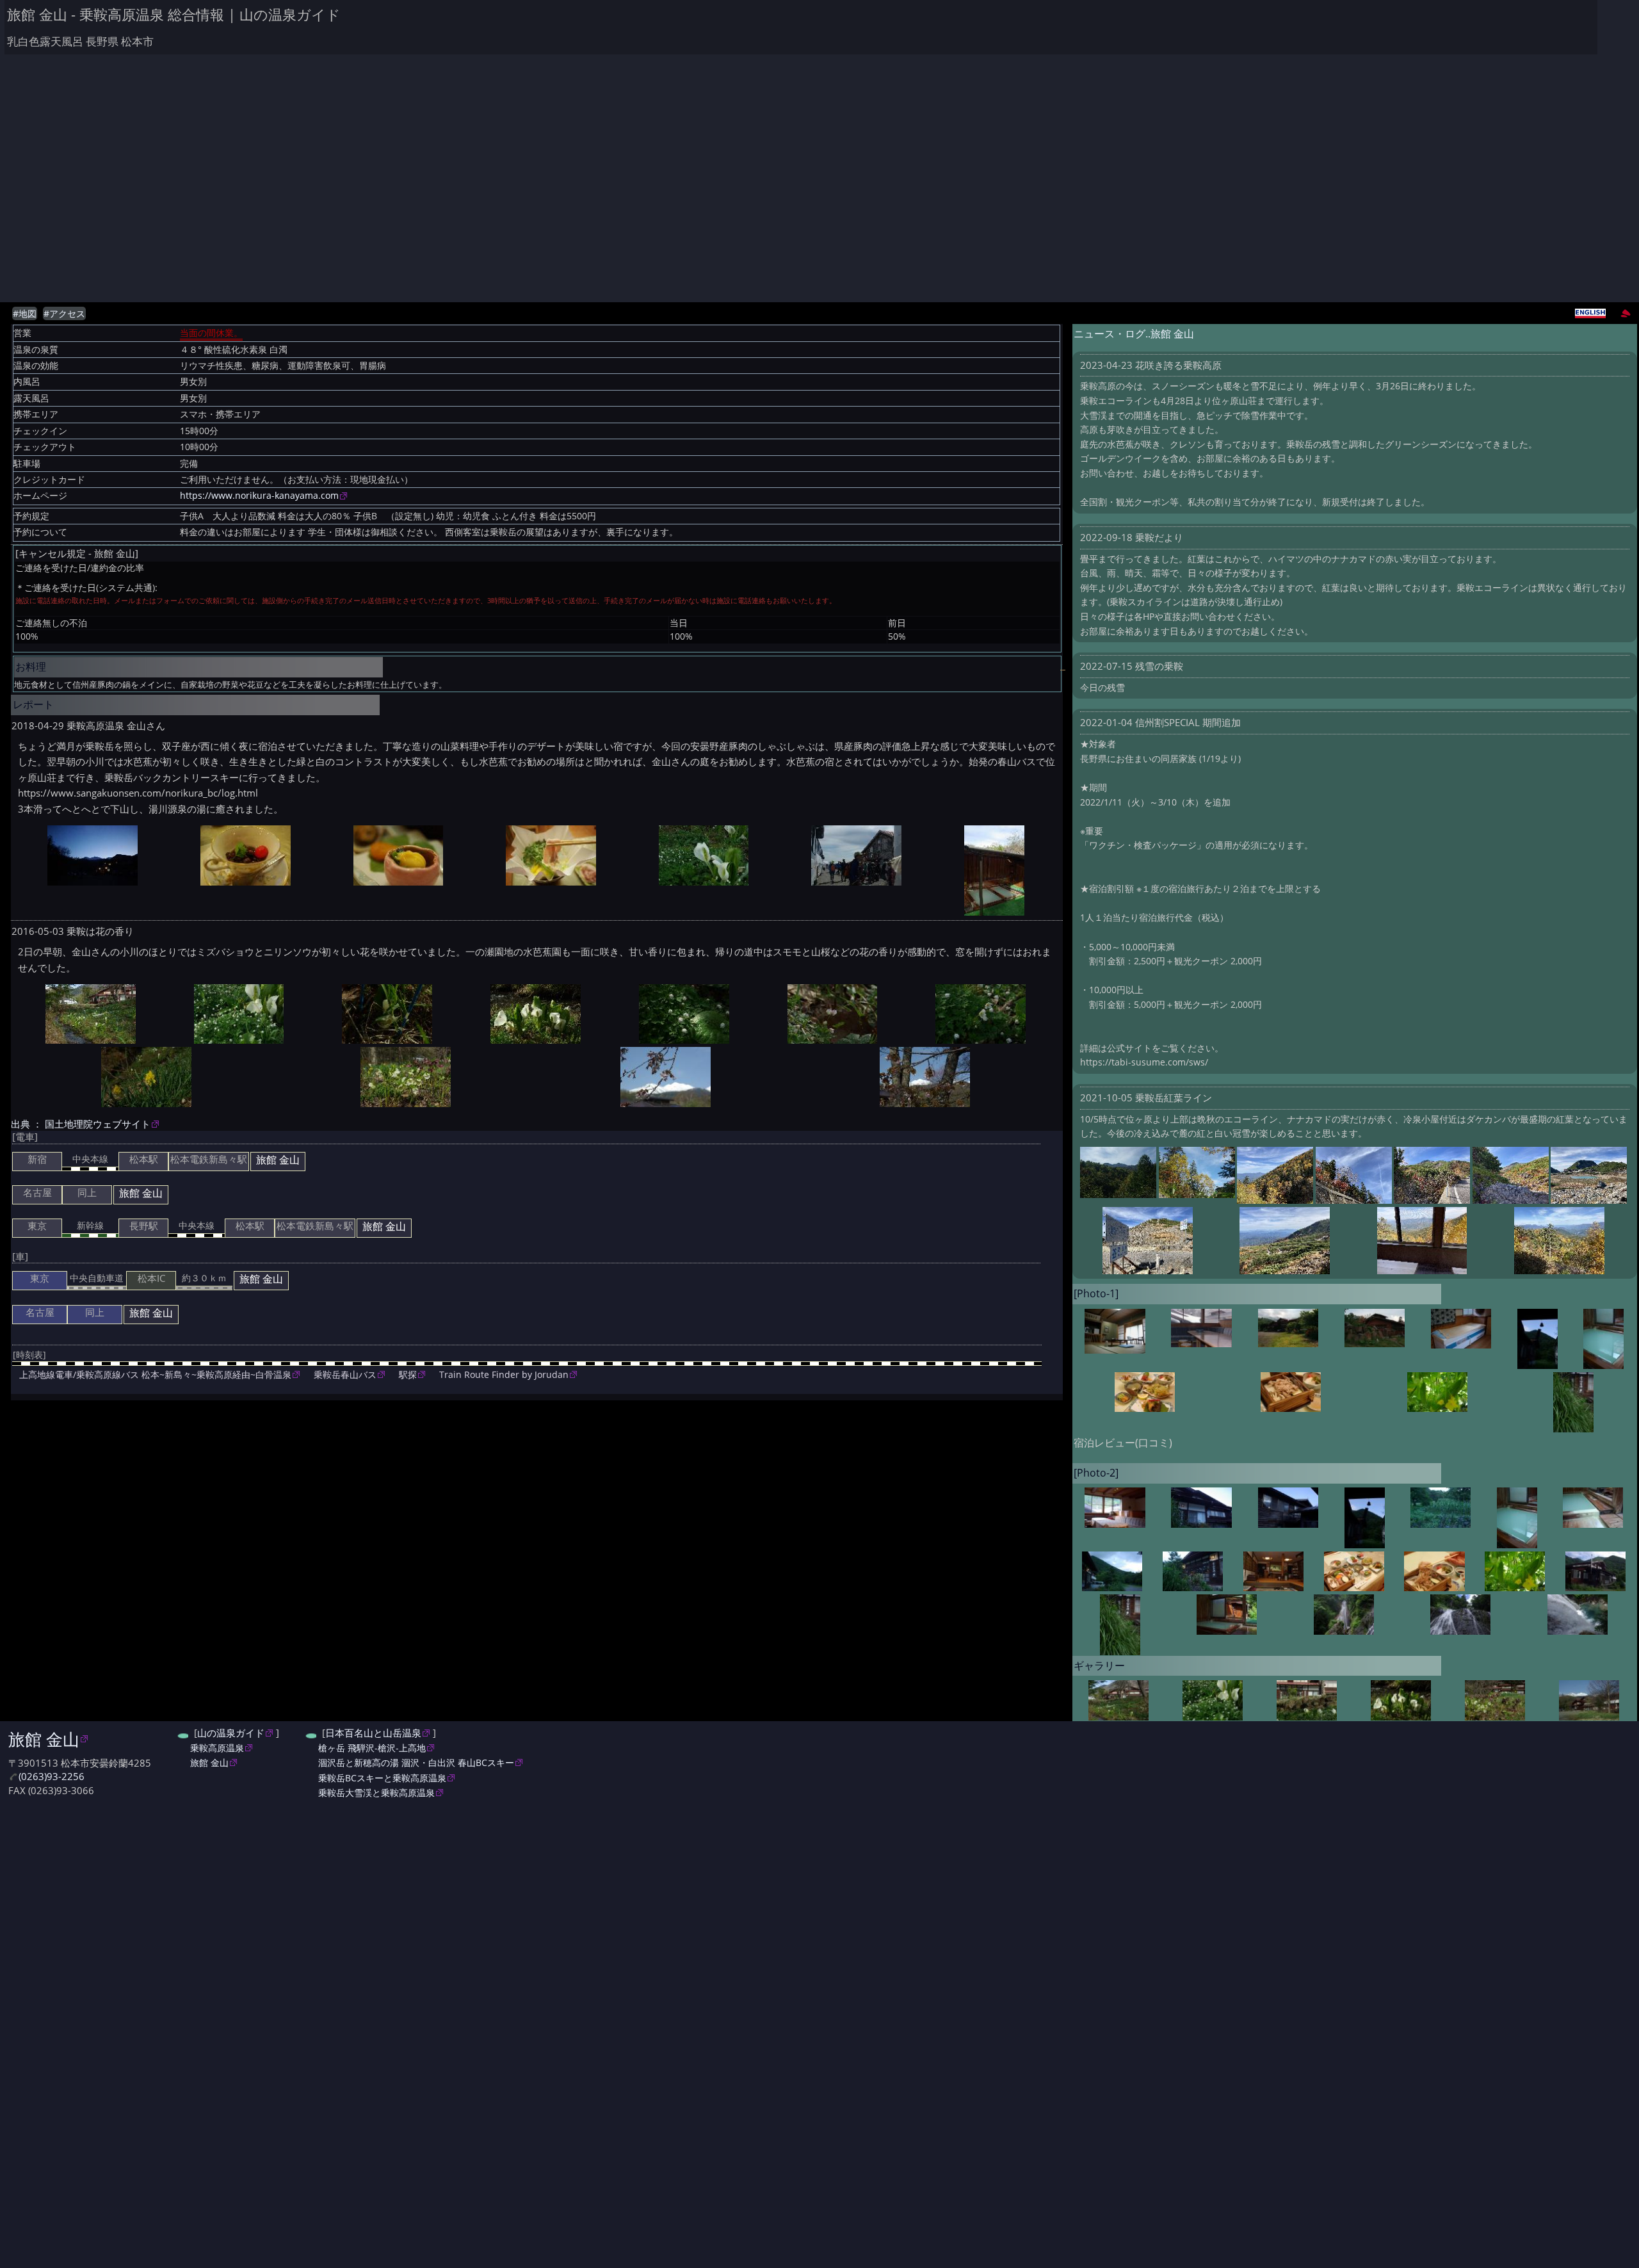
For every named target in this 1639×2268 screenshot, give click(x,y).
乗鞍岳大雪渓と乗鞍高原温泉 (376, 1793)
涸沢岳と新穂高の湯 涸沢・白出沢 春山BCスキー (416, 1762)
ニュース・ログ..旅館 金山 (1134, 334)
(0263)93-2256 (52, 1777)
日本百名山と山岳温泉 (373, 1733)
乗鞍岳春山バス (345, 1374)
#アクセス (64, 314)
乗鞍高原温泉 (217, 1748)
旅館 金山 (44, 1739)
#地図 (25, 314)
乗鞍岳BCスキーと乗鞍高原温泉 (382, 1778)
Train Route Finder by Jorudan (504, 1374)
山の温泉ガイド (231, 1733)
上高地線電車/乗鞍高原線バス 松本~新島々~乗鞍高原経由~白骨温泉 (155, 1374)
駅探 (408, 1374)
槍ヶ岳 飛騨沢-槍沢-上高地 (372, 1748)
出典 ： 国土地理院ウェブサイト (81, 1124)
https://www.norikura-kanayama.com (259, 496)
